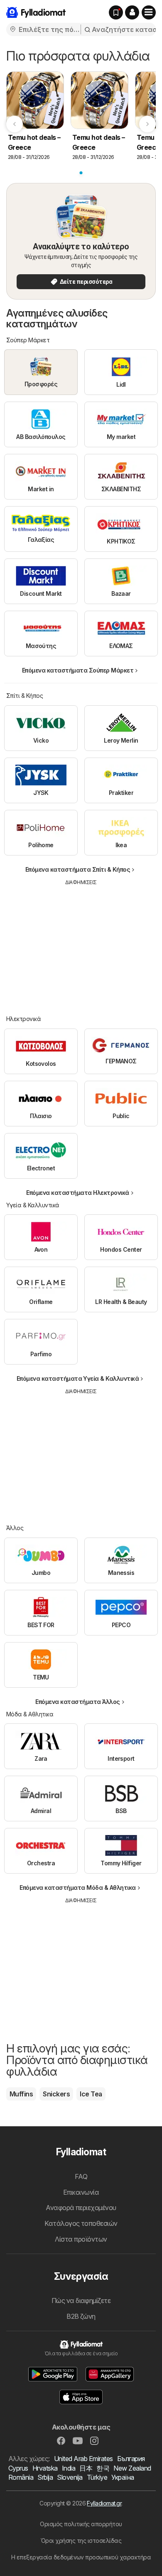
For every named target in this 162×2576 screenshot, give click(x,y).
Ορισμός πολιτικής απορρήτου (81, 2524)
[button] (132, 12)
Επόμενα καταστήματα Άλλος (77, 1702)
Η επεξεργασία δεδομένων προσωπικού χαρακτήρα (81, 2557)
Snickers (56, 2094)
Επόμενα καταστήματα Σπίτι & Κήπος (78, 869)
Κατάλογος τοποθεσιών (81, 2223)
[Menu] (149, 12)
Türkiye (97, 2477)
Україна (123, 2477)
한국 (103, 2468)
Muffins (21, 2094)
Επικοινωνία (81, 2192)
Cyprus (18, 2468)
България (131, 2459)
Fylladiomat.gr (104, 2503)
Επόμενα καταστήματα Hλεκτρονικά (77, 1193)
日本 (86, 2468)
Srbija (45, 2477)
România (21, 2477)
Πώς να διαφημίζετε (81, 2301)
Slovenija (70, 2477)
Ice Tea (91, 2094)
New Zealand (132, 2468)
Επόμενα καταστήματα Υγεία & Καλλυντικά (78, 1378)
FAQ (81, 2176)
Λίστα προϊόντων (81, 2239)
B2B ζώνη (81, 2316)
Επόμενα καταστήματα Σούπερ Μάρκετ (78, 670)
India (69, 2468)
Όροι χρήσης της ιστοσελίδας (81, 2541)
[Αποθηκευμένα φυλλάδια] (116, 12)
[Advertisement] (81, 944)
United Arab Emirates (83, 2459)
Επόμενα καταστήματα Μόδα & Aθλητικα (77, 1888)
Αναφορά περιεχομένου (81, 2208)
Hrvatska (45, 2468)
